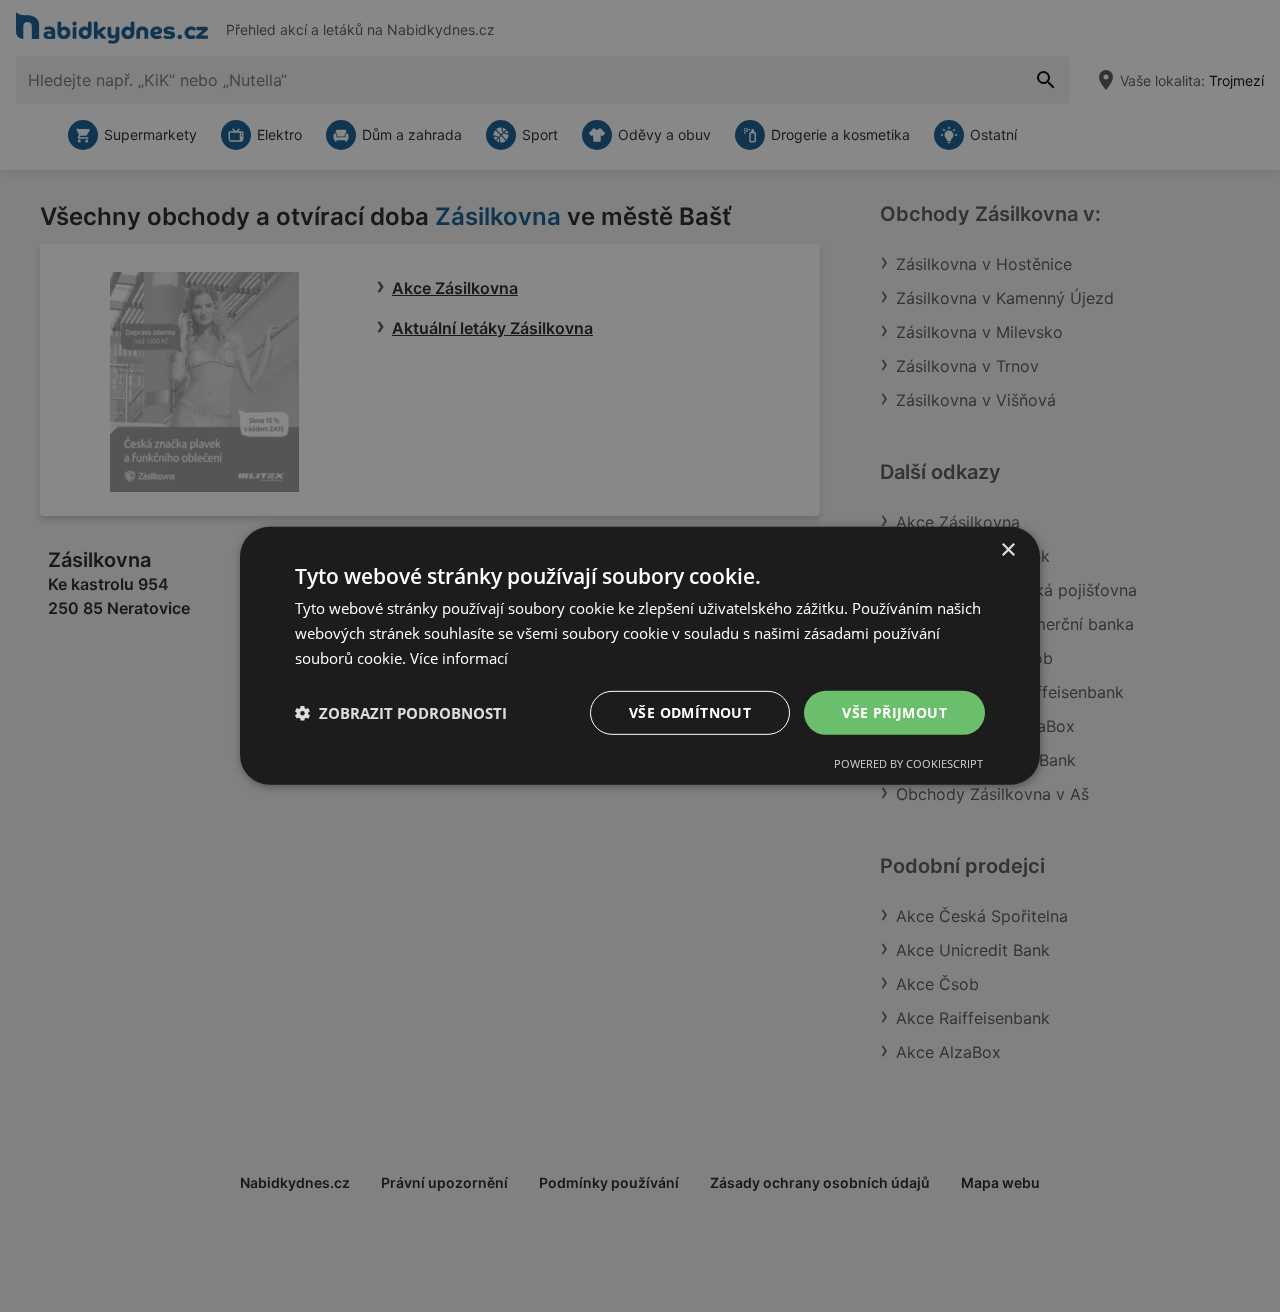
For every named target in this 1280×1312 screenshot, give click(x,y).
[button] (401, 713)
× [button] (1007, 550)
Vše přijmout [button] (894, 711)
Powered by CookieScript (908, 763)
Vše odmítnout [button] (690, 711)
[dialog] (640, 656)
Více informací (459, 658)
